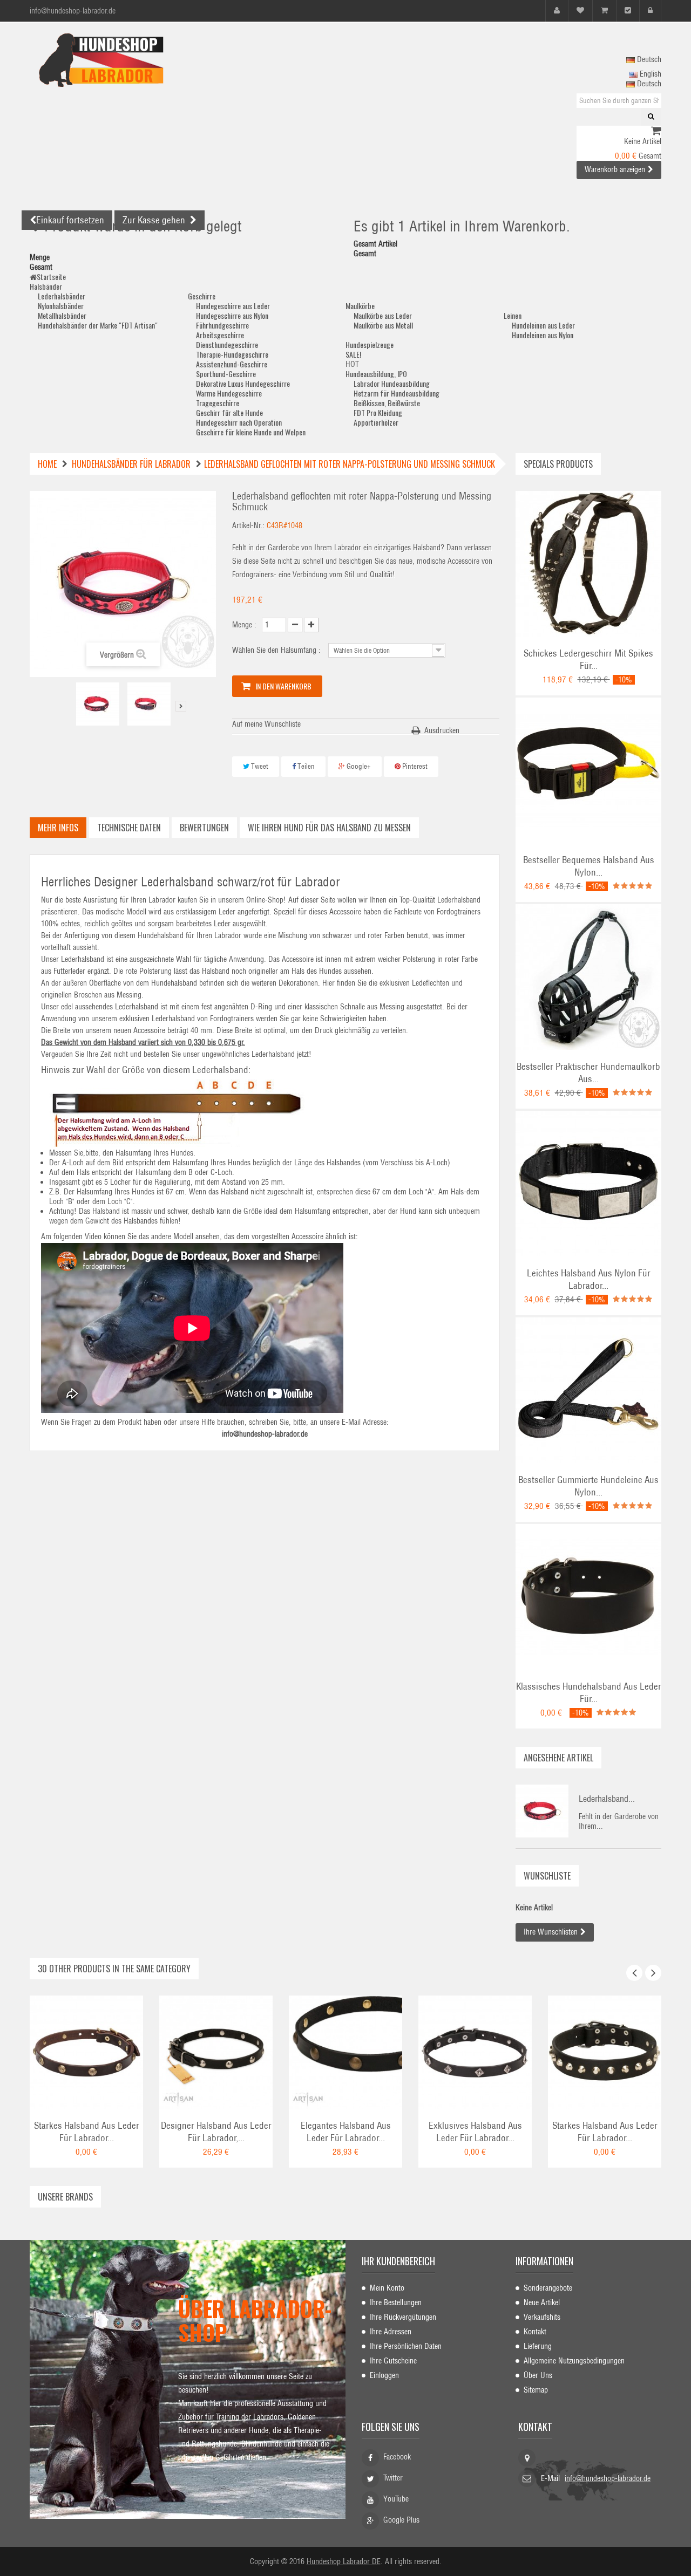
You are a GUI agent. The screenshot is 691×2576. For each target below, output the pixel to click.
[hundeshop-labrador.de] (130, 60)
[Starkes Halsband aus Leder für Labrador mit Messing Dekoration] (86, 2052)
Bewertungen (204, 828)
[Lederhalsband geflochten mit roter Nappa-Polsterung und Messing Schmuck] (98, 704)
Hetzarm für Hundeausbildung (397, 393)
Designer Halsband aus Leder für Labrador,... (216, 2132)
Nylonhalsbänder (61, 306)
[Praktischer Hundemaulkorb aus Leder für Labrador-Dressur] (588, 976)
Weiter (181, 706)
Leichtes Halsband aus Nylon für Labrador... (589, 1279)
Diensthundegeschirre (227, 344)
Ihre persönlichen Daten (406, 2346)
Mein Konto (387, 2288)
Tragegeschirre (218, 403)
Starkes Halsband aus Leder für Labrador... (87, 2132)
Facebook (397, 2457)
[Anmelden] (650, 11)
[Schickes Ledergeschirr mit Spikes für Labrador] (588, 563)
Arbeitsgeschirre (220, 335)
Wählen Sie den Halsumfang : (277, 650)
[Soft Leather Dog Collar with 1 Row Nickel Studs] (216, 2052)
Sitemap (536, 2390)
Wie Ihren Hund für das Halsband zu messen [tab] (329, 828)
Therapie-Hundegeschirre (232, 354)
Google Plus (401, 2520)
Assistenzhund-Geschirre (232, 364)
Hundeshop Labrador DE (344, 2561)
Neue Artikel (542, 2302)
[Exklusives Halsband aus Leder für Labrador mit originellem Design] (475, 2052)
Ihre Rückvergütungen (403, 2317)
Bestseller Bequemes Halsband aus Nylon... (589, 866)
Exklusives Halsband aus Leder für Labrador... (475, 2132)
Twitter (393, 2478)
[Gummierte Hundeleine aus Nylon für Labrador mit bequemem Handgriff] (588, 1390)
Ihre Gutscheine (393, 2361)
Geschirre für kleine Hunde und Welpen (251, 432)
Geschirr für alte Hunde (229, 412)
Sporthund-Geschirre (226, 374)
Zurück (67, 706)
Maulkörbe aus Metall (383, 325)
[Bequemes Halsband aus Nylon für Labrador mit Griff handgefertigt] (588, 770)
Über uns (538, 2375)
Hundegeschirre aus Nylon (232, 315)
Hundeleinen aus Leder (543, 325)
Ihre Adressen (391, 2332)
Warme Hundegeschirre (229, 393)
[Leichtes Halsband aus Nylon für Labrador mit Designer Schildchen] (588, 1183)
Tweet (259, 766)
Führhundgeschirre (222, 325)
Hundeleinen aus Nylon (543, 335)
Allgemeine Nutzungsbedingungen (574, 2361)
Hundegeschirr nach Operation (239, 422)
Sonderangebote (548, 2288)
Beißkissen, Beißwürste (387, 403)
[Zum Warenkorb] (656, 132)
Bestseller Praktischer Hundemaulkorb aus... (588, 1073)
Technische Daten (129, 828)
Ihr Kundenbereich (398, 2261)
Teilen (305, 766)
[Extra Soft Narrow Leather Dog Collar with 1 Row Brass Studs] (345, 2052)
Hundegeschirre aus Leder (233, 306)
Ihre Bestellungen (396, 2302)
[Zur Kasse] (628, 11)
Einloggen (384, 2375)
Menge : (244, 625)
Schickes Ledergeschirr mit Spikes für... (588, 660)
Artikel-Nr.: (248, 525)
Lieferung (538, 2346)
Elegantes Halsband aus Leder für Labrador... (346, 2132)
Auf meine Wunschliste (266, 724)
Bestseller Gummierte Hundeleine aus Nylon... (588, 1486)
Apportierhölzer (376, 422)
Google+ (358, 766)
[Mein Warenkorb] (604, 11)
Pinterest (414, 766)
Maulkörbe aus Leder (383, 315)
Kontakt (535, 2332)
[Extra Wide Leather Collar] (588, 1596)
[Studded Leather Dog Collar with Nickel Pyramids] (605, 2052)
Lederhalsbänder (62, 296)
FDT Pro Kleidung (378, 412)
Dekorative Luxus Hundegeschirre (243, 383)
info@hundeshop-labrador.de (608, 2478)
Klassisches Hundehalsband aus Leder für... (589, 1693)
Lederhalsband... (607, 1799)
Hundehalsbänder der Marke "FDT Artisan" (98, 325)
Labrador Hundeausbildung (392, 383)
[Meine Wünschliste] (580, 11)
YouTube (396, 2499)
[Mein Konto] (557, 11)
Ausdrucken (442, 730)
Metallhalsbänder (62, 315)
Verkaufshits (542, 2317)
